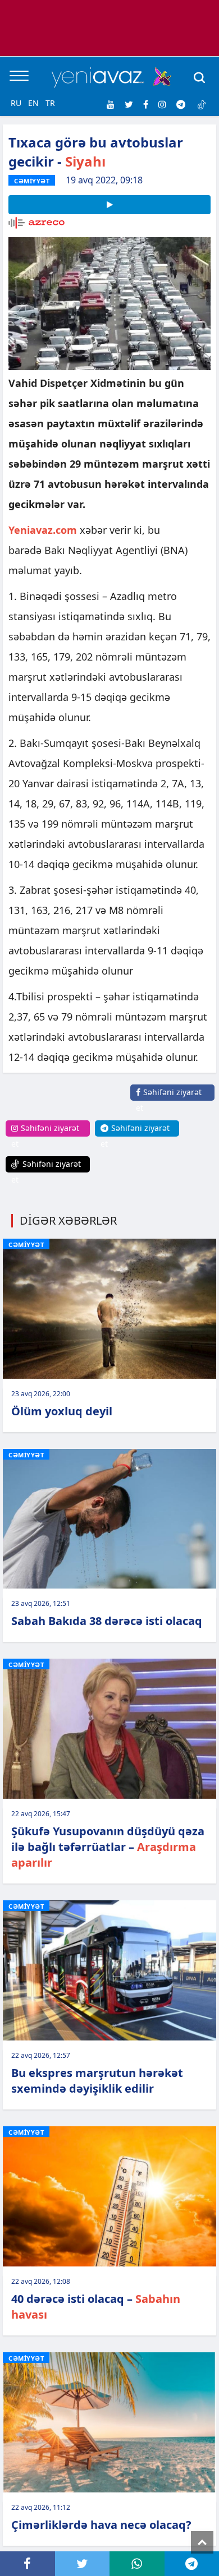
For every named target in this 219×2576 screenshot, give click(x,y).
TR (50, 103)
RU (16, 103)
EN (33, 103)
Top (202, 2542)
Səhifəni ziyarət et (169, 1100)
